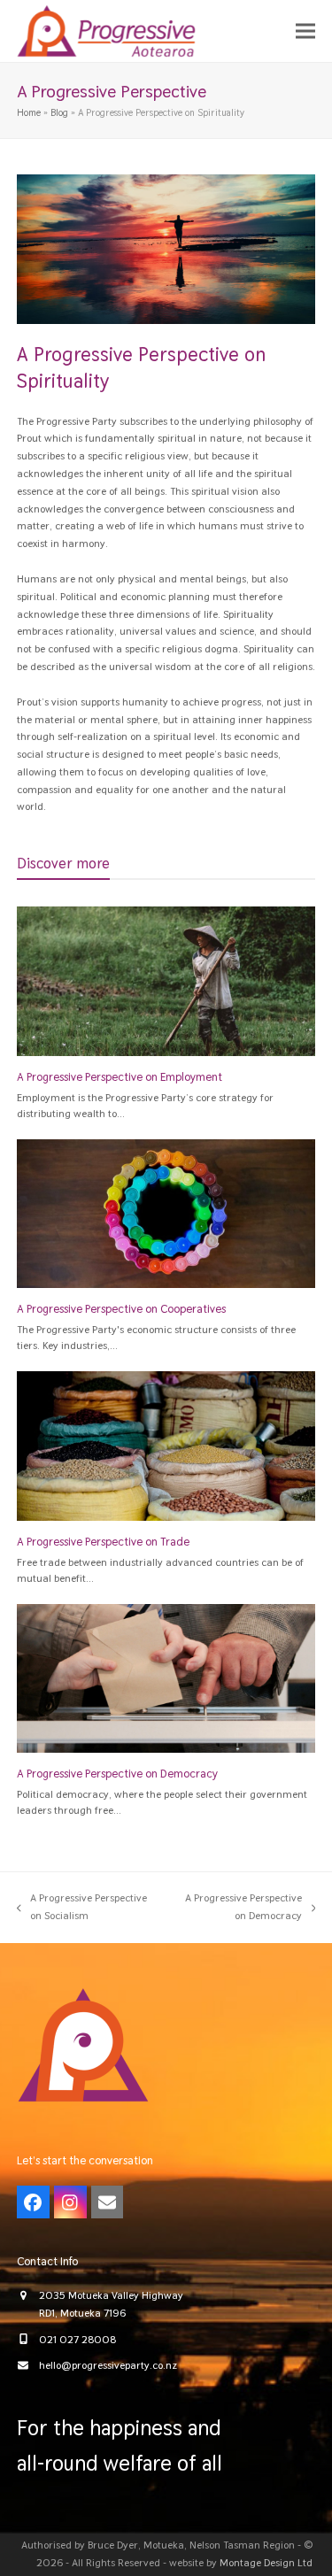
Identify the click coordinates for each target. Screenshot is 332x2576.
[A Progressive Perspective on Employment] (166, 981)
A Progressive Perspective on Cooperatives (121, 1309)
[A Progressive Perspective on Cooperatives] (166, 1213)
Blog (59, 112)
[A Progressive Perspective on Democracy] (166, 1677)
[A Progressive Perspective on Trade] (166, 1446)
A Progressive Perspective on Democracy (117, 1774)
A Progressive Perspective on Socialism (82, 1908)
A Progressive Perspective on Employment (120, 1077)
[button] (305, 31)
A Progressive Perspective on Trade (103, 1542)
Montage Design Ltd (266, 2563)
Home (29, 112)
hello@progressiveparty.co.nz (108, 2365)
